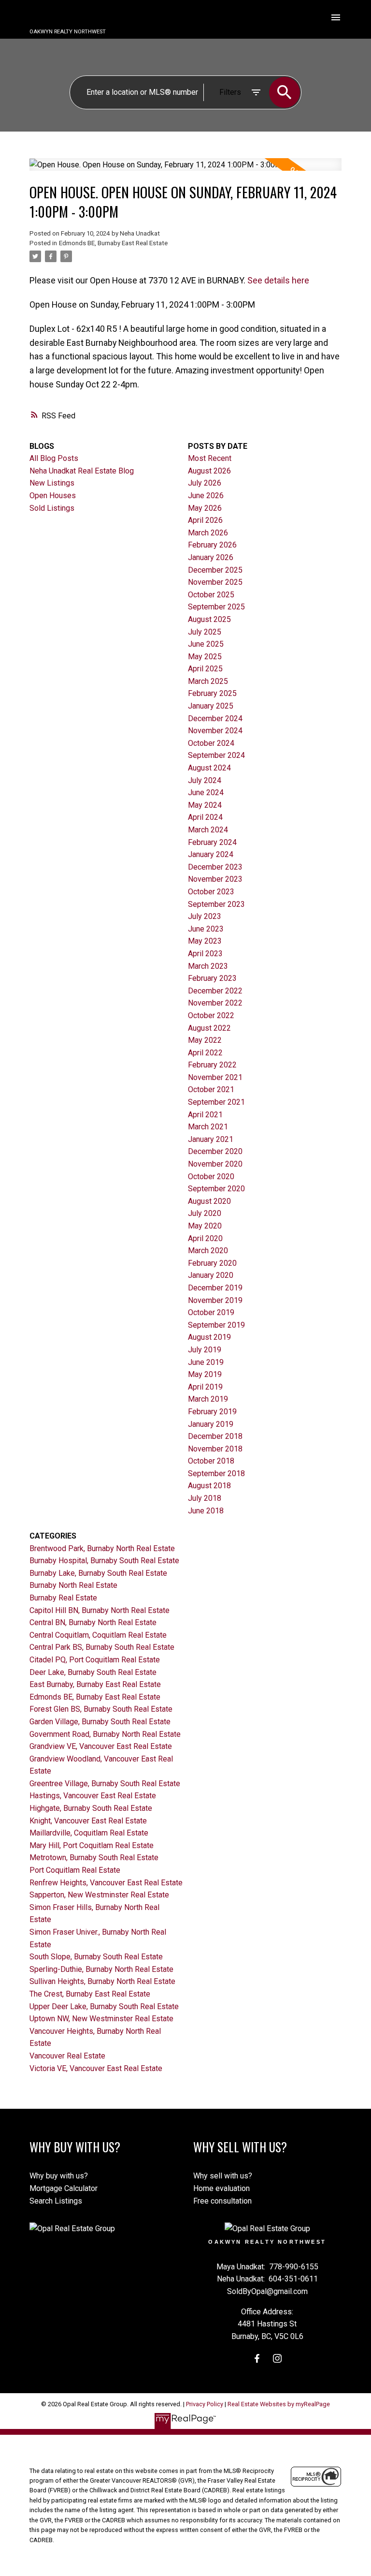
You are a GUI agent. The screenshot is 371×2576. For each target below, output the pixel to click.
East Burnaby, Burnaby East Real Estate (95, 1684)
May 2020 (205, 1226)
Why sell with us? (223, 2176)
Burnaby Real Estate (63, 1598)
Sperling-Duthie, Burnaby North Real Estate (101, 1969)
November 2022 (215, 1003)
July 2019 (205, 1350)
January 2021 (211, 1139)
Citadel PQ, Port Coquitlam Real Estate (95, 1660)
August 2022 (209, 1028)
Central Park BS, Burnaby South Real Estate (102, 1647)
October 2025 (211, 595)
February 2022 (212, 1065)
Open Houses (53, 496)
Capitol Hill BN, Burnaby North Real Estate (100, 1610)
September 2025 (216, 607)
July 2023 (205, 916)
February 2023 (212, 978)
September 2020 (216, 1189)
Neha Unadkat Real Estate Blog (82, 471)
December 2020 (215, 1151)
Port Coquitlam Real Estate (75, 1870)
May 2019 (205, 1374)
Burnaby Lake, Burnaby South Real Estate (98, 1573)
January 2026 (211, 557)
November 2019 (215, 1300)
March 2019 (208, 1399)
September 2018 (216, 1473)
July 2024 (205, 780)
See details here (278, 280)
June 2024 (206, 792)
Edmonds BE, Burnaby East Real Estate (113, 243)
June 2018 (206, 1511)
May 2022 (205, 1040)
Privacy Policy (205, 2404)
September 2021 (216, 1102)
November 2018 (215, 1449)
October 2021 (211, 1089)
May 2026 (205, 508)
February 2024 (212, 842)
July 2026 (205, 483)
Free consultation (222, 2201)
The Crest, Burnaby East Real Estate (90, 1994)
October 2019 (211, 1312)
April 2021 (205, 1115)
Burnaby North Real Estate (73, 1585)
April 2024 (205, 817)
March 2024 (208, 830)
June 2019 (206, 1362)
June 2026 (206, 496)
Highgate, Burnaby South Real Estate (91, 1808)
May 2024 (205, 805)
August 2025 (209, 619)
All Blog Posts (54, 458)
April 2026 (205, 520)
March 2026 (208, 533)
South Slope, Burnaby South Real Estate (96, 1957)
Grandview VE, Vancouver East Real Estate (101, 1746)
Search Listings (56, 2201)
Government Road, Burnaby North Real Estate (105, 1734)
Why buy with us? (59, 2176)
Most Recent (210, 458)
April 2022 (205, 1053)
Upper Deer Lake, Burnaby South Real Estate (104, 2006)
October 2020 (211, 1177)
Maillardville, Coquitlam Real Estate (89, 1833)
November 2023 (215, 879)
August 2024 (209, 768)
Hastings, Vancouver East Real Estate (93, 1796)
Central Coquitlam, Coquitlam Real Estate (98, 1635)
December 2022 (215, 991)
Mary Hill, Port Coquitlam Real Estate (92, 1845)
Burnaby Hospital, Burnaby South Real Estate (104, 1561)
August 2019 (209, 1337)
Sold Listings (52, 508)
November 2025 (215, 582)
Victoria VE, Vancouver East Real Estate (96, 2068)
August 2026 (209, 471)
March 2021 (208, 1127)
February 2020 (212, 1263)
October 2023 (211, 892)
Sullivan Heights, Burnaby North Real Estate (102, 1981)
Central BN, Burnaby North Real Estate (93, 1622)
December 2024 (215, 718)
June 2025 (206, 644)
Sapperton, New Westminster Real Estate (99, 1895)
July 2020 (205, 1213)
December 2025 (215, 570)
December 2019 (215, 1288)
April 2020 (205, 1238)
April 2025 (205, 669)
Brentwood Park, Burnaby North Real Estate (102, 1548)
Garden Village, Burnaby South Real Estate (100, 1722)
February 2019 (212, 1412)
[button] (257, 2358)
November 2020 (215, 1164)
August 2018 (209, 1486)
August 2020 (209, 1201)
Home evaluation (221, 2188)
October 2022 (211, 1015)
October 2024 (211, 743)
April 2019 (205, 1387)
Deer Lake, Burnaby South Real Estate (93, 1672)
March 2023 (208, 966)
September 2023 (216, 904)
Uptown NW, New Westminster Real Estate (101, 2019)
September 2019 (216, 1325)
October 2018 (211, 1461)
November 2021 (215, 1077)
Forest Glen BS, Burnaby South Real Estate (101, 1709)
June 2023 (206, 929)
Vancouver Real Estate (67, 2056)
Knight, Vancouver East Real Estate (88, 1821)
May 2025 (205, 657)
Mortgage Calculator (64, 2188)
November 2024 (215, 731)
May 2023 (205, 941)
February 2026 (212, 545)
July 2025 (205, 632)
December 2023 (215, 867)
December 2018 (215, 1436)
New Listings (52, 483)
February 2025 (212, 693)
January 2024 (211, 854)
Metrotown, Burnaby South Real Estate (94, 1858)
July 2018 (205, 1498)
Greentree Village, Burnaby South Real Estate (105, 1784)
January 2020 (211, 1275)
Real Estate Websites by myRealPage (279, 2404)
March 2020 (208, 1251)
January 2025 (211, 706)
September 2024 (216, 755)
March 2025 (208, 681)
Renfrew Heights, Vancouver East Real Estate (106, 1883)
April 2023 (205, 954)
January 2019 (211, 1424)
